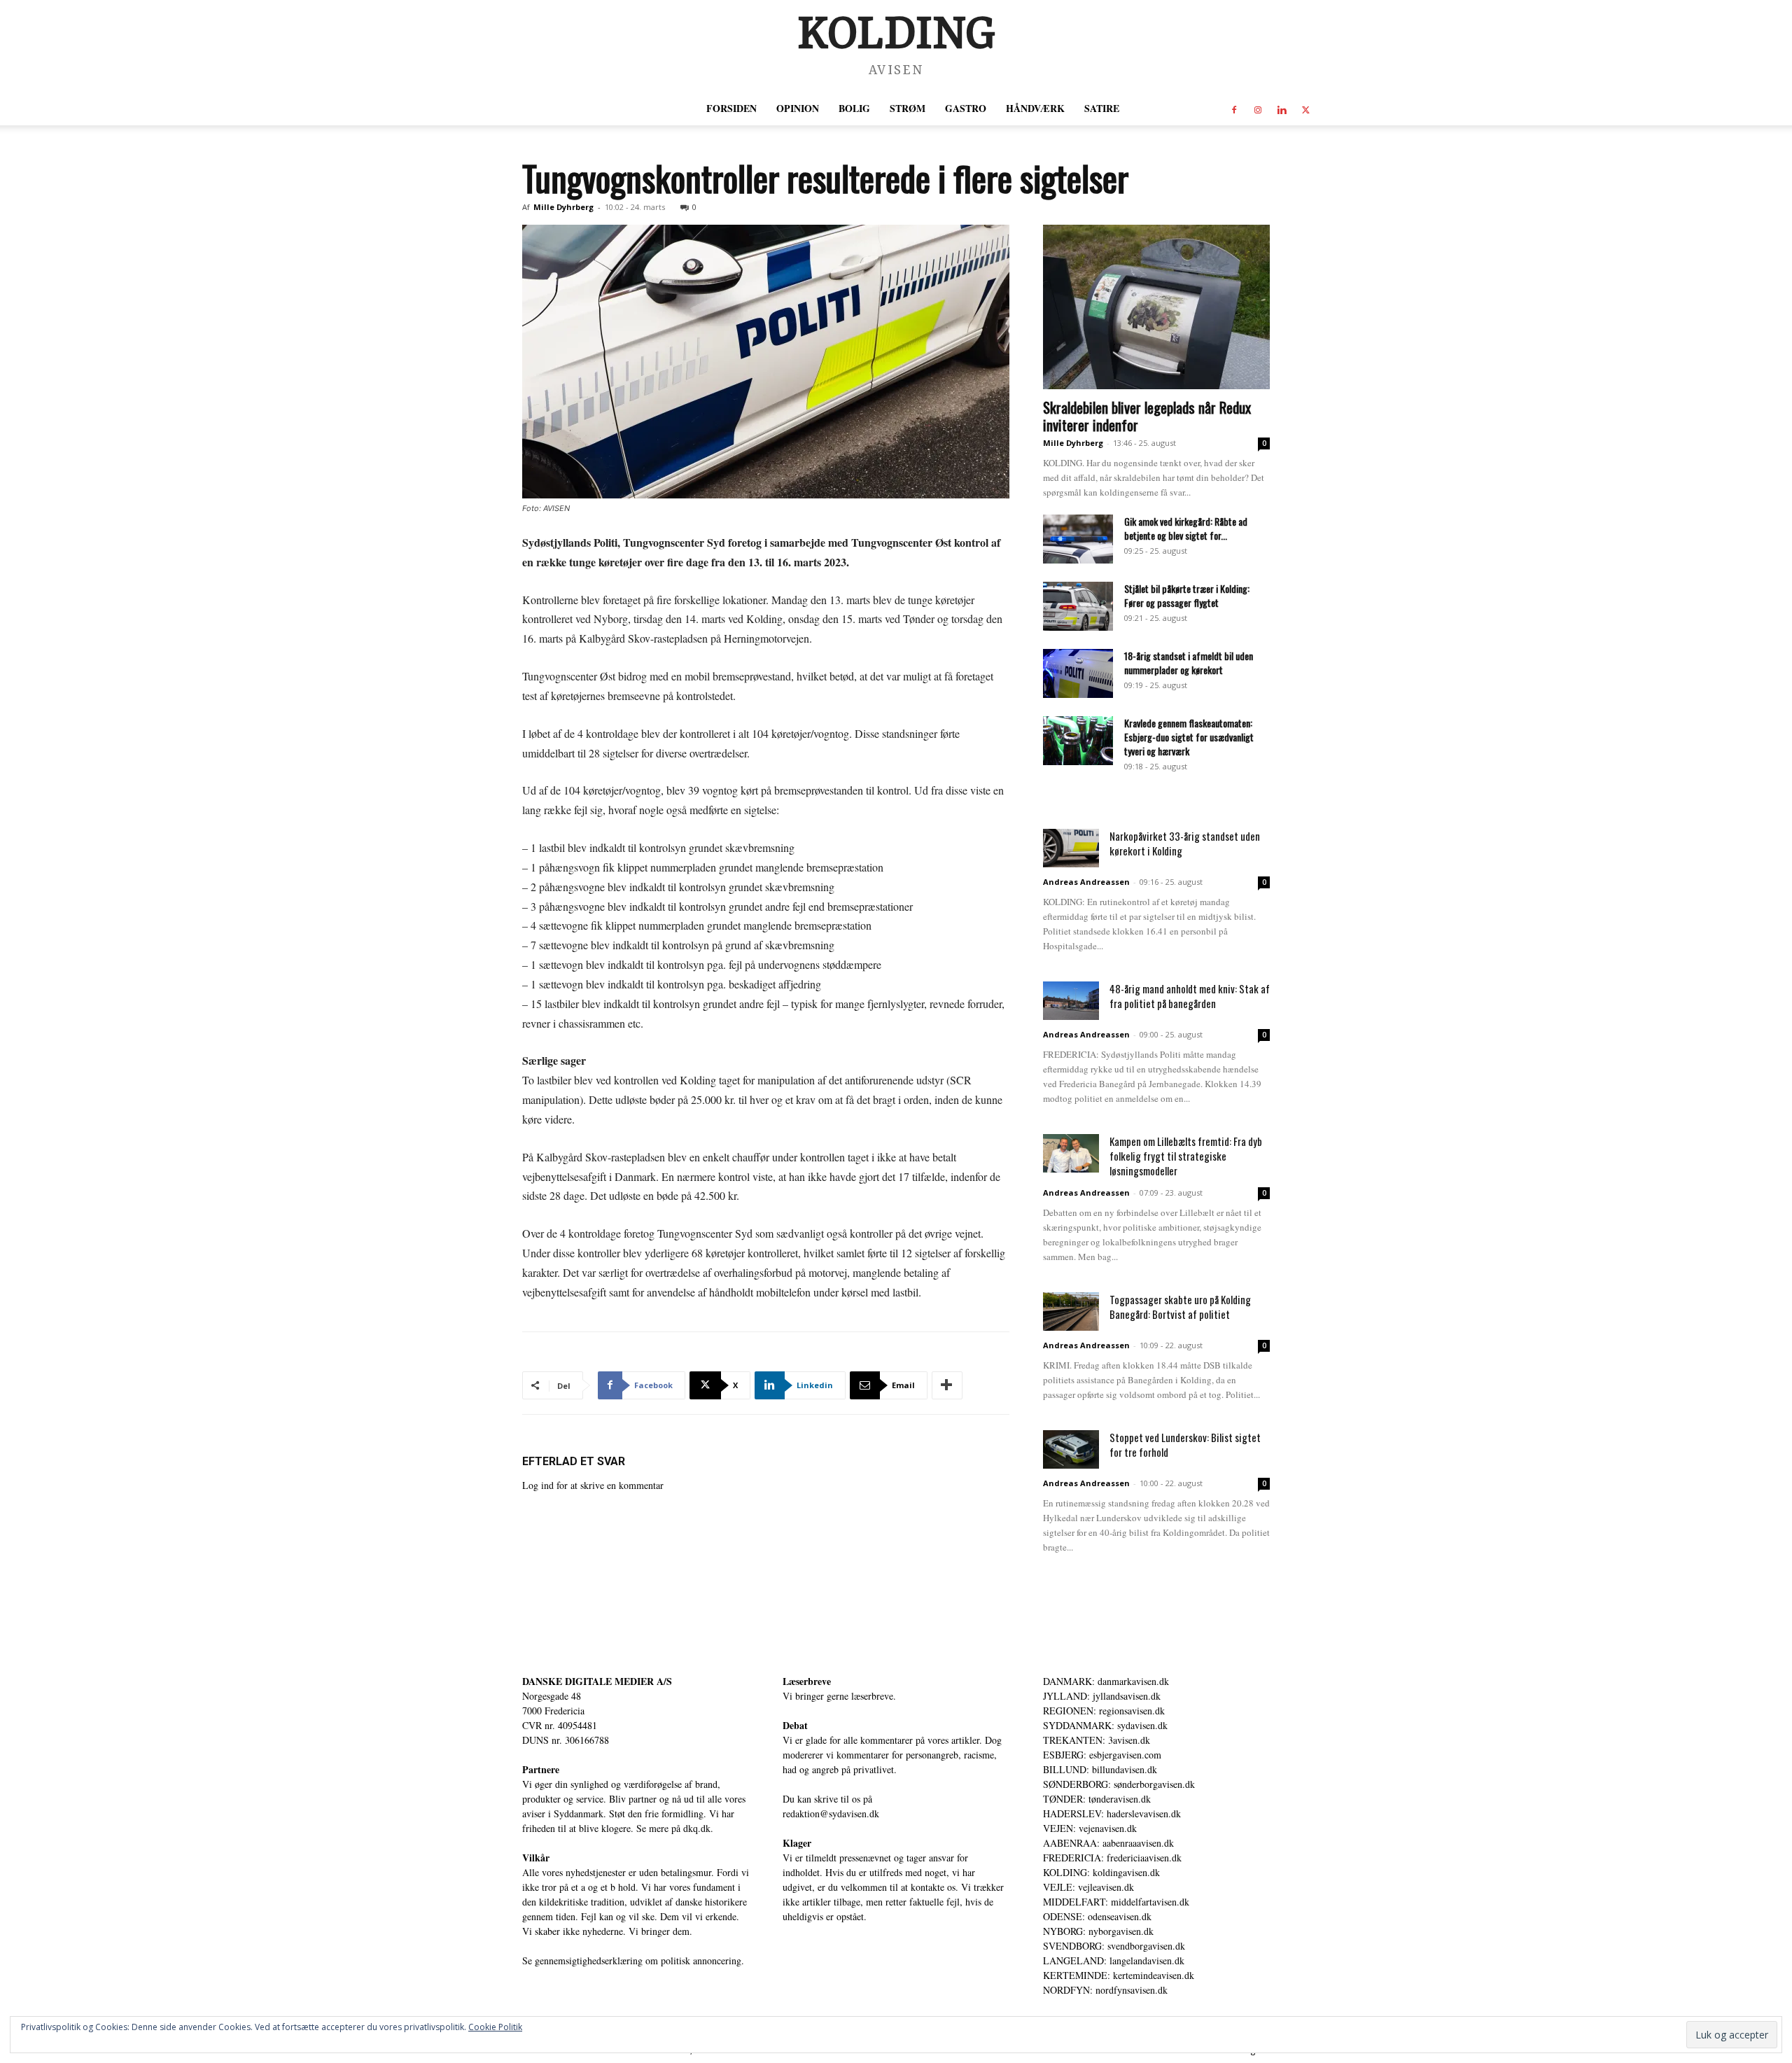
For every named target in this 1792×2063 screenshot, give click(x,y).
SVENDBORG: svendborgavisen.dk (1114, 1946)
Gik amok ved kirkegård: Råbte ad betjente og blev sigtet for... (1186, 528)
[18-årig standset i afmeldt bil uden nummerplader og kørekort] (1078, 673)
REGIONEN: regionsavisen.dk (1104, 1711)
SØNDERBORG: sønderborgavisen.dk (1119, 1784)
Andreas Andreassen (1086, 882)
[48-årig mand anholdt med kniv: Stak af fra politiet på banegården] (1071, 1001)
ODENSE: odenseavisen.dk (1097, 1916)
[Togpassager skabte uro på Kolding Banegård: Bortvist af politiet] (1071, 1312)
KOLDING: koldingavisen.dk (1101, 1872)
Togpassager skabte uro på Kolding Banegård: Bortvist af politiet (1180, 1307)
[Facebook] (1234, 109)
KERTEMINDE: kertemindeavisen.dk (1119, 1975)
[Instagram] (1258, 109)
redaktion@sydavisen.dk (831, 1813)
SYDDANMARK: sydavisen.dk (1105, 1725)
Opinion (798, 108)
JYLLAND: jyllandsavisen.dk (1102, 1696)
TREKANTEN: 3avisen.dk (1097, 1740)
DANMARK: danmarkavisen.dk (1106, 1681)
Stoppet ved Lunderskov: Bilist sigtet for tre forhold (1185, 1445)
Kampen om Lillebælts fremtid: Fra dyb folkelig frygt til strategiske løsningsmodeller (1186, 1156)
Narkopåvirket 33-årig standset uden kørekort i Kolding (1185, 843)
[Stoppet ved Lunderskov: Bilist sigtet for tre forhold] (1071, 1449)
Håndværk (1035, 108)
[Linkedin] (1282, 109)
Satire (1102, 108)
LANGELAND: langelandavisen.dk (1114, 1960)
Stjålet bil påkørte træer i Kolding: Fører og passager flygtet (1187, 595)
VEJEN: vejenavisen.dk (1090, 1828)
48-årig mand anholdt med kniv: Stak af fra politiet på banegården (1190, 996)
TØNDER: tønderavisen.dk (1097, 1799)
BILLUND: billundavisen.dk (1100, 1769)
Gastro (966, 108)
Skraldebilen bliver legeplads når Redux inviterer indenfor (1147, 416)
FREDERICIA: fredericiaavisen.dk (1112, 1858)
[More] (947, 1385)
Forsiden (731, 108)
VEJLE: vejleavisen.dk (1088, 1887)
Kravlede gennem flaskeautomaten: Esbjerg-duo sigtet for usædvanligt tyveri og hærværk (1189, 737)
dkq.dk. (698, 1828)
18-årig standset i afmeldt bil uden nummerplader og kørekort (1189, 663)
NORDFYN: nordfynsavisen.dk (1105, 1990)
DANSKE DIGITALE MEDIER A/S (597, 1681)
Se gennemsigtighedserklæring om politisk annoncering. (633, 1960)
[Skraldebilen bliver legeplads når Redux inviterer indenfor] (1156, 307)
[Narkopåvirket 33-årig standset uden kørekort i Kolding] (1071, 848)
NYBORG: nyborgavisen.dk (1098, 1931)
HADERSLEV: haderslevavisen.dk (1112, 1813)
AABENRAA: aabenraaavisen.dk (1108, 1843)
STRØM (908, 108)
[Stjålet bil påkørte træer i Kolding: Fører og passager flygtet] (1078, 606)
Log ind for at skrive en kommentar (593, 1485)
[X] (1305, 109)
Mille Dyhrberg (563, 207)
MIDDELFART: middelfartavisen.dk (1116, 1902)
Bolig (854, 108)
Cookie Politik (495, 2027)
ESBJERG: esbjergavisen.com (1102, 1755)
